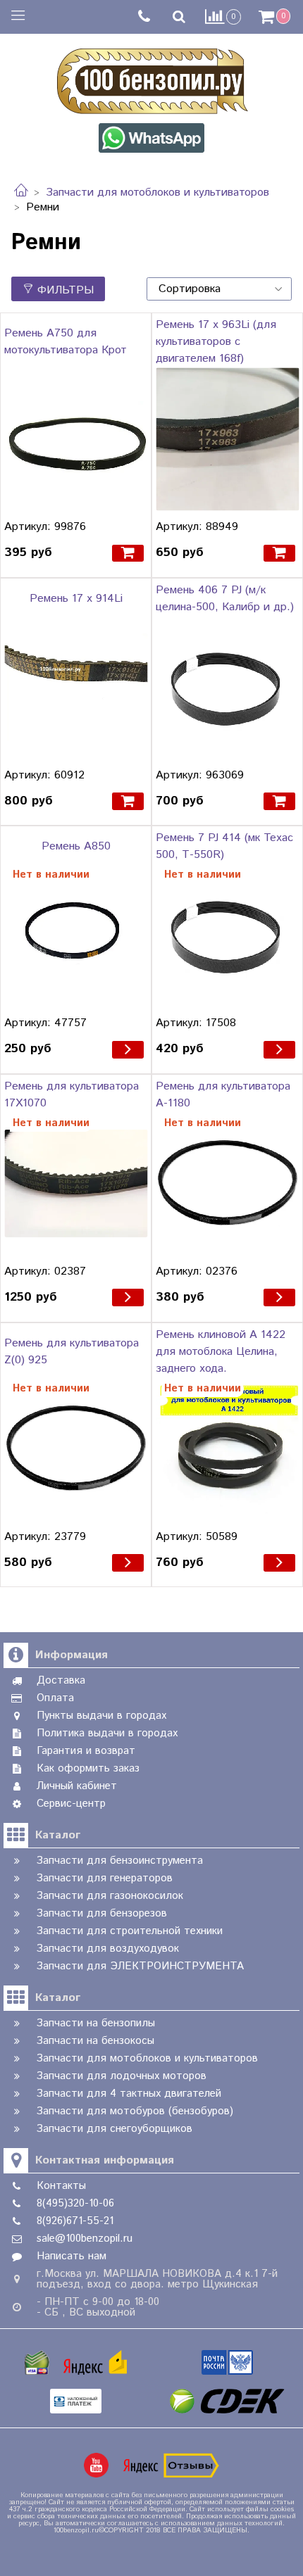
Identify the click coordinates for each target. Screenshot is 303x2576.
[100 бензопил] (151, 79)
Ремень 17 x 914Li (76, 599)
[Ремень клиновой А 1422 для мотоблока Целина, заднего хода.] (227, 1449)
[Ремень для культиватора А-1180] (227, 1183)
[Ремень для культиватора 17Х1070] (76, 1183)
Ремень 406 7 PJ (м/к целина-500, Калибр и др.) (225, 599)
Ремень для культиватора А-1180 (223, 1095)
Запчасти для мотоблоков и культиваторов (157, 192)
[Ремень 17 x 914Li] (76, 687)
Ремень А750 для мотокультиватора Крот (66, 342)
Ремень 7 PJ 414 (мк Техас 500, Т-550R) (224, 846)
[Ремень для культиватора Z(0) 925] (76, 1449)
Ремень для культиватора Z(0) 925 (72, 1352)
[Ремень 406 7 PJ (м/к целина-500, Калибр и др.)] (227, 687)
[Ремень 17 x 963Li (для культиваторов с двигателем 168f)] (227, 439)
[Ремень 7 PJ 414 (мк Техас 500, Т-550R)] (227, 935)
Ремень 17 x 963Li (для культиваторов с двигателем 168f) (216, 342)
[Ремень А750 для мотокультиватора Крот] (76, 439)
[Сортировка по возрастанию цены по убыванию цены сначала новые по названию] (219, 289)
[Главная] (21, 192)
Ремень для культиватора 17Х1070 (72, 1095)
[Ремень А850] (76, 935)
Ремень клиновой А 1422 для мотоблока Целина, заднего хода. (221, 1352)
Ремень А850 (76, 846)
